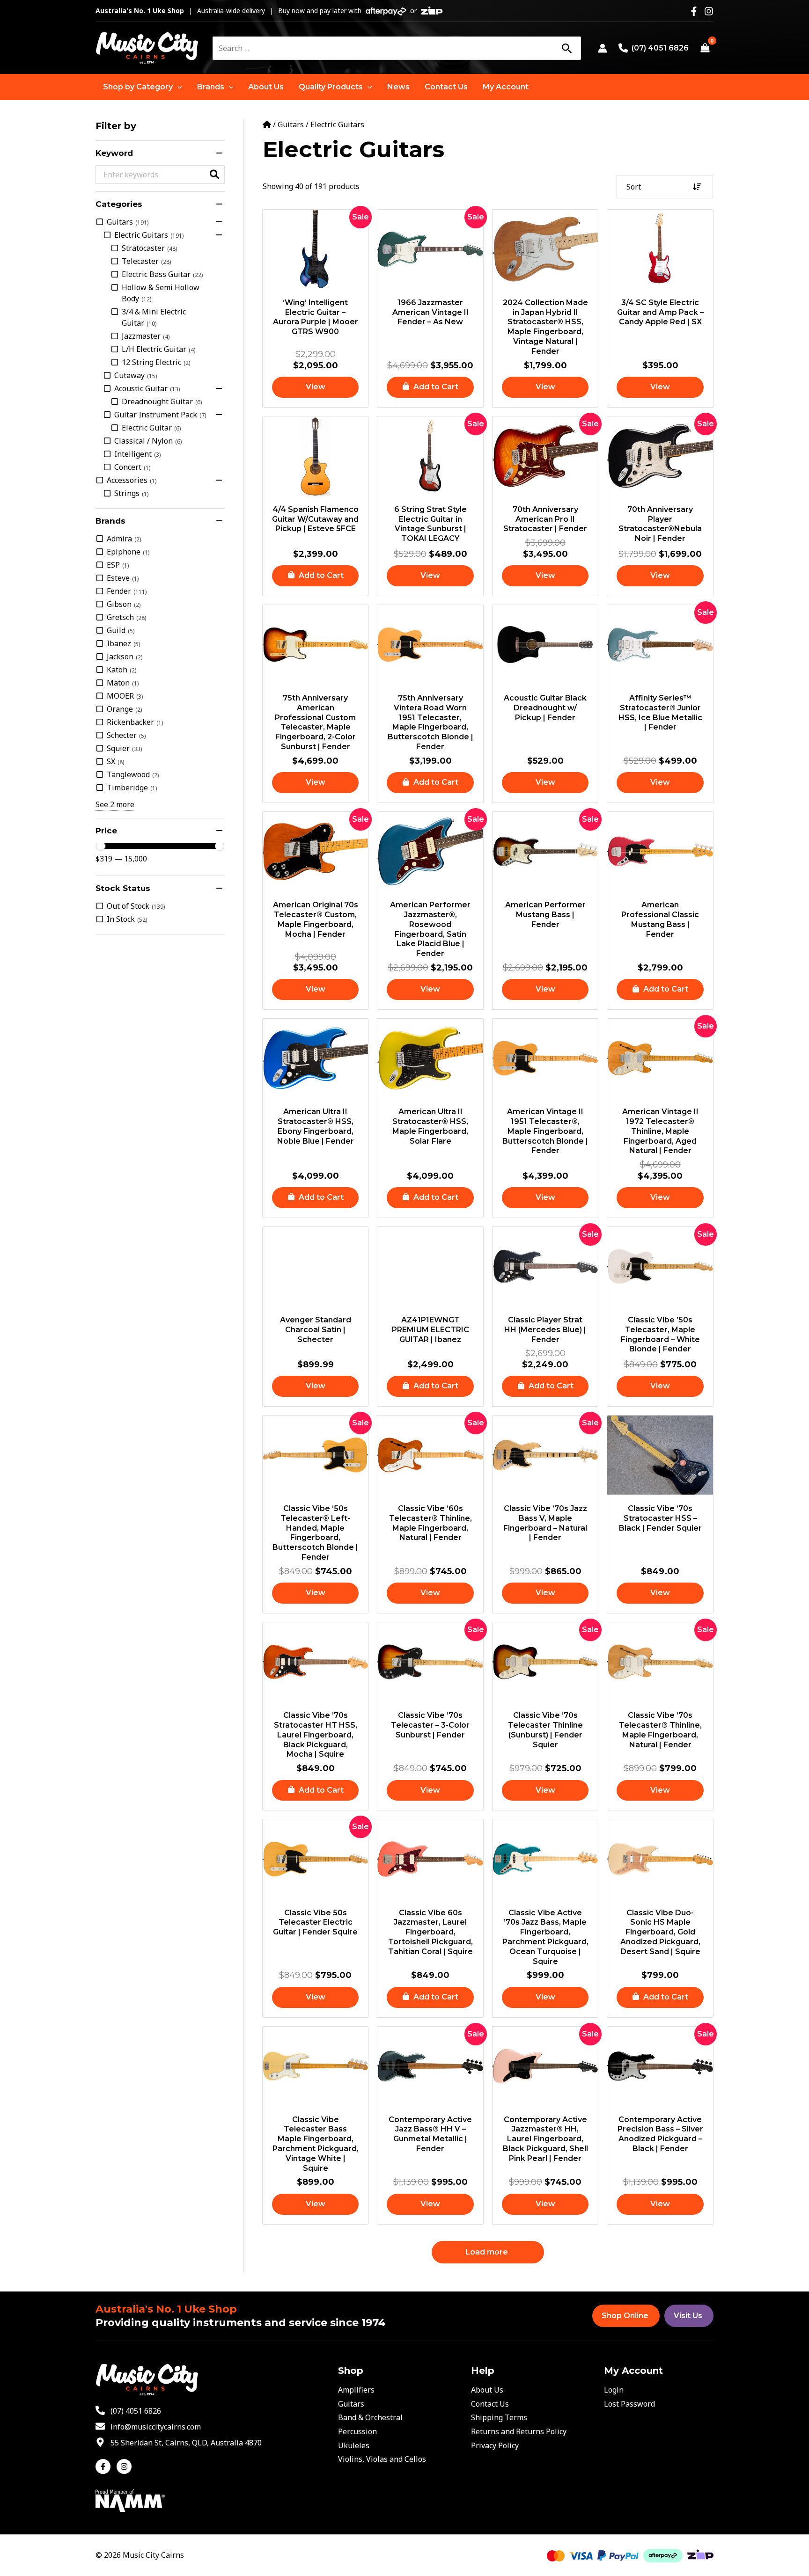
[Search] (566, 48)
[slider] (101, 846)
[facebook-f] (105, 2467)
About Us (487, 2390)
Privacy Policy (495, 2445)
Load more (487, 2252)
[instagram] (125, 2467)
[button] (143, 87)
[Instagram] (709, 11)
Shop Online (625, 2316)
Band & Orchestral (370, 2417)
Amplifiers (356, 2390)
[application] (177, 87)
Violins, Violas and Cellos (382, 2459)
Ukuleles (354, 2445)
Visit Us (688, 2316)
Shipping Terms (499, 2417)
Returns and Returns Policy (519, 2431)
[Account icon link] (603, 48)
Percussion (357, 2431)
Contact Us (490, 2404)
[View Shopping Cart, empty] (705, 48)
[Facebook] (694, 11)
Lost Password (629, 2404)
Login (614, 2390)
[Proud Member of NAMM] (130, 2500)
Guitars (291, 124)
